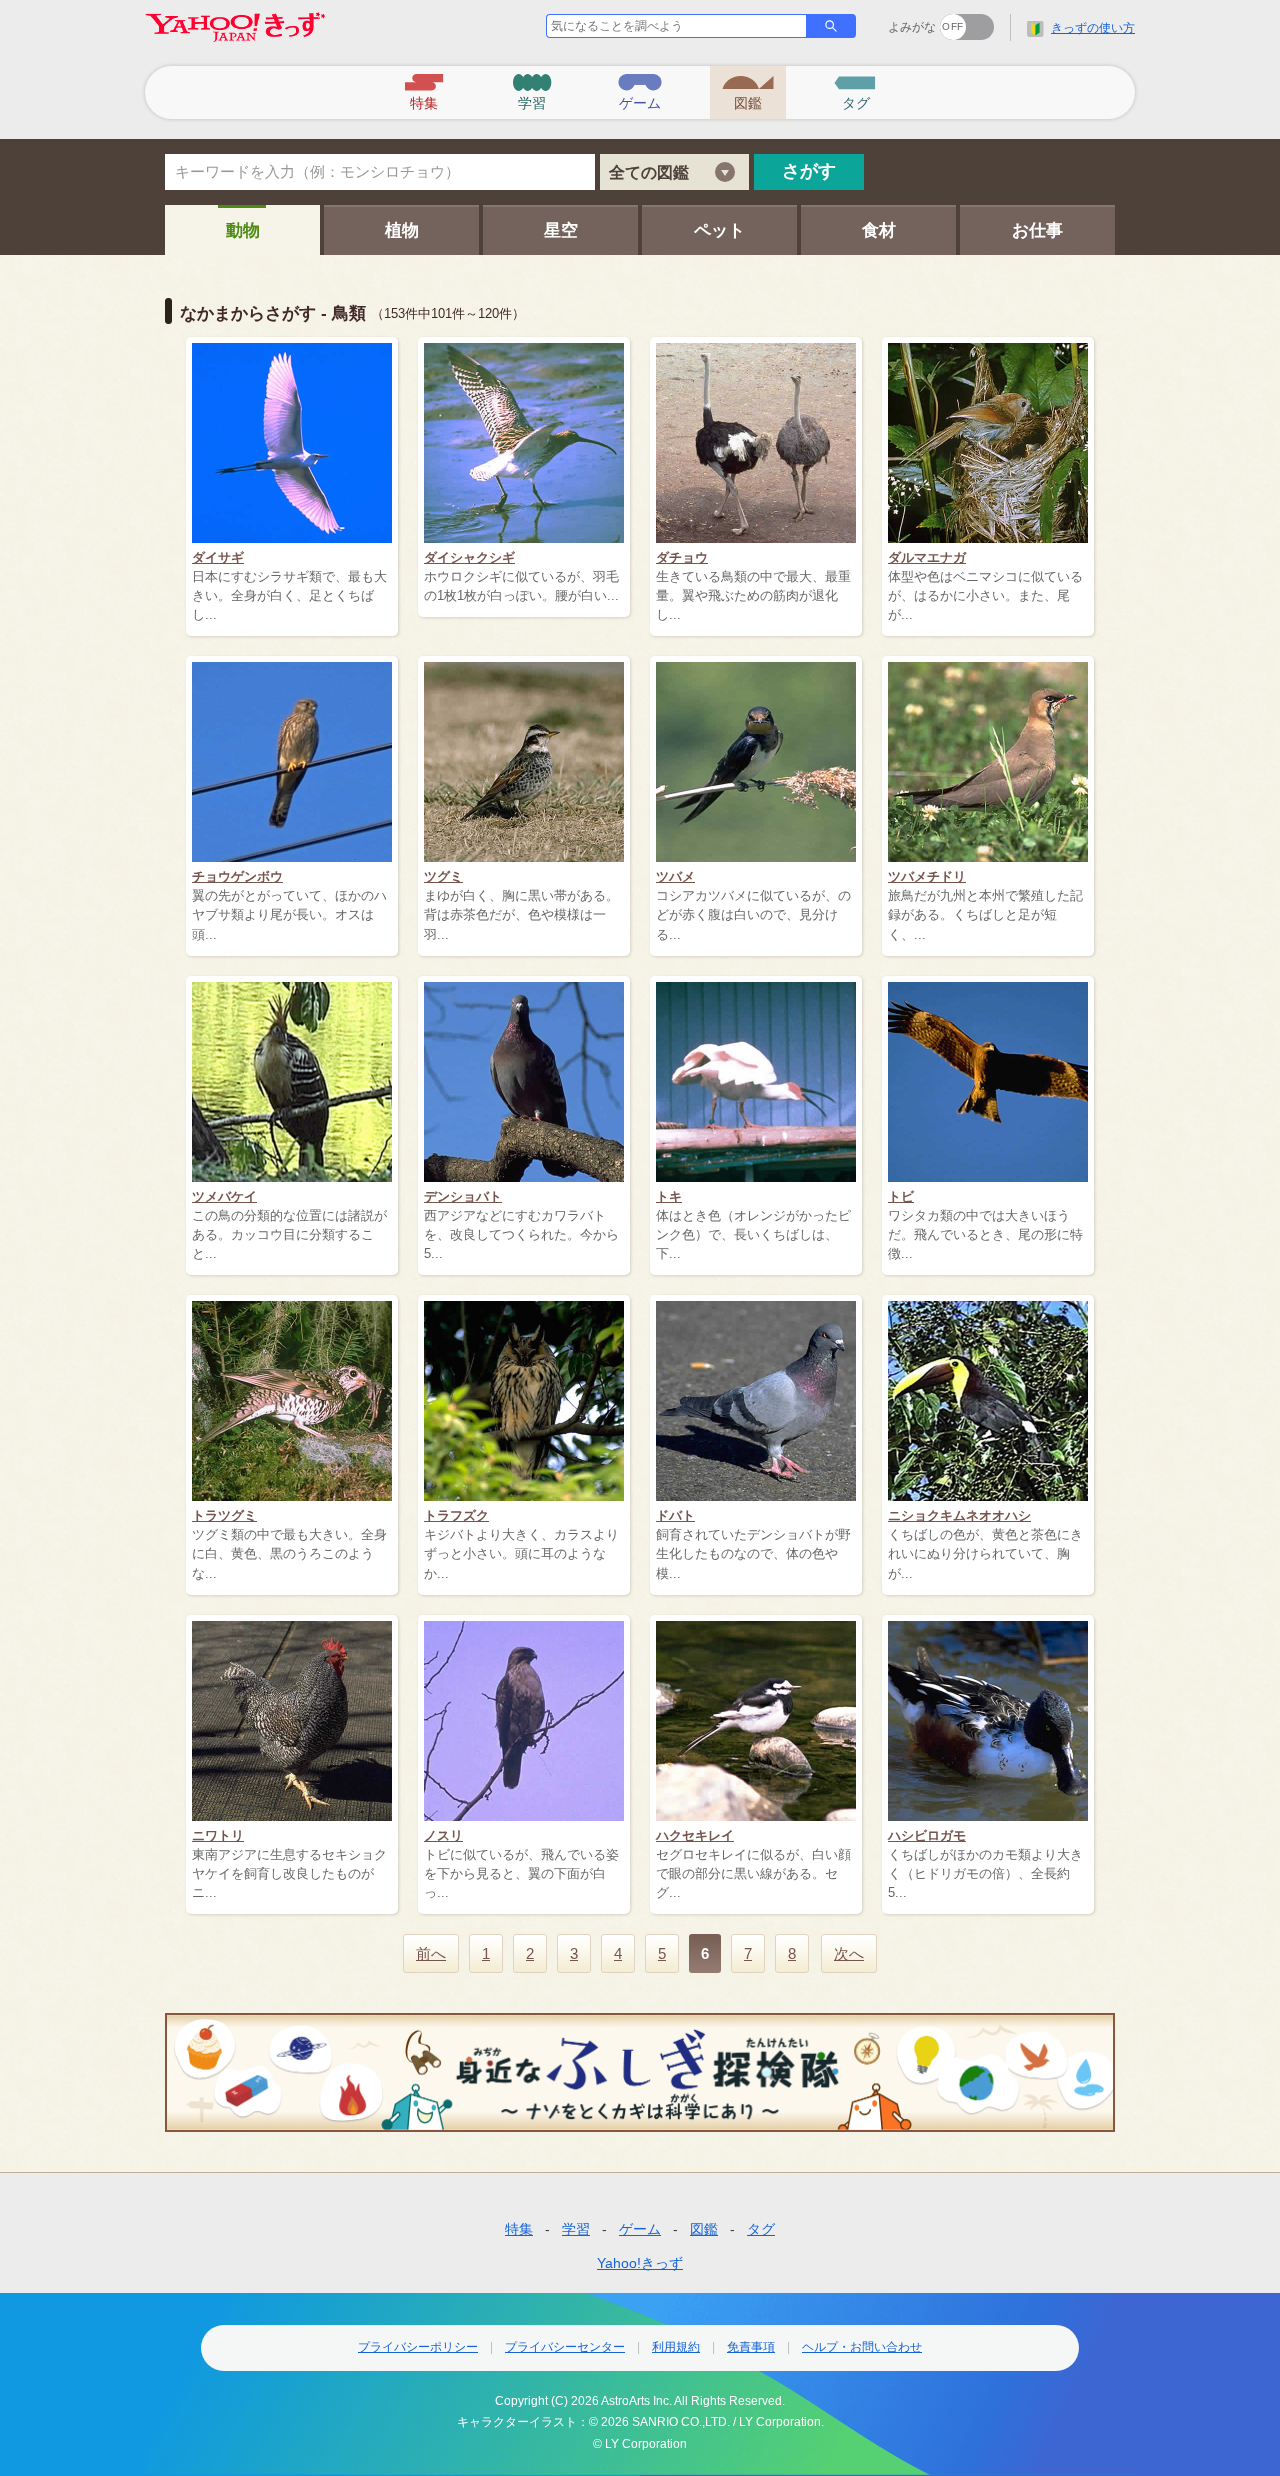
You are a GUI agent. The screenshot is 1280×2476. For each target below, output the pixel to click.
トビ (901, 1196)
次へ (849, 1953)
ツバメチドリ (927, 876)
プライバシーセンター (565, 2347)
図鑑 (704, 2229)
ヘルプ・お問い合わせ (862, 2347)
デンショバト (463, 1196)
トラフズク (456, 1515)
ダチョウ (682, 557)
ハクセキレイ (695, 1835)
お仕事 (1037, 230)
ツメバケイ (224, 1196)
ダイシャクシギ (469, 557)
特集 (519, 2229)
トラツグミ (224, 1515)
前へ (431, 1953)
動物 (243, 230)
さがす (809, 171)
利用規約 (676, 2347)
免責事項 (751, 2347)
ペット (719, 230)
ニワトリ (218, 1835)
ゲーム (640, 2229)
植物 (402, 230)
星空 (561, 230)
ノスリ (443, 1835)
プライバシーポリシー (418, 2347)
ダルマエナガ (927, 557)
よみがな (912, 27)
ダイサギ (218, 557)
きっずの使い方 (1093, 28)
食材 (879, 230)
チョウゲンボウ (237, 876)
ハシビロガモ (927, 1835)
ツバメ (675, 876)
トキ (669, 1196)
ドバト (675, 1515)
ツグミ (443, 876)
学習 (576, 2229)
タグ (761, 2229)
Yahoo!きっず (640, 2263)
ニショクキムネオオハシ (959, 1515)
